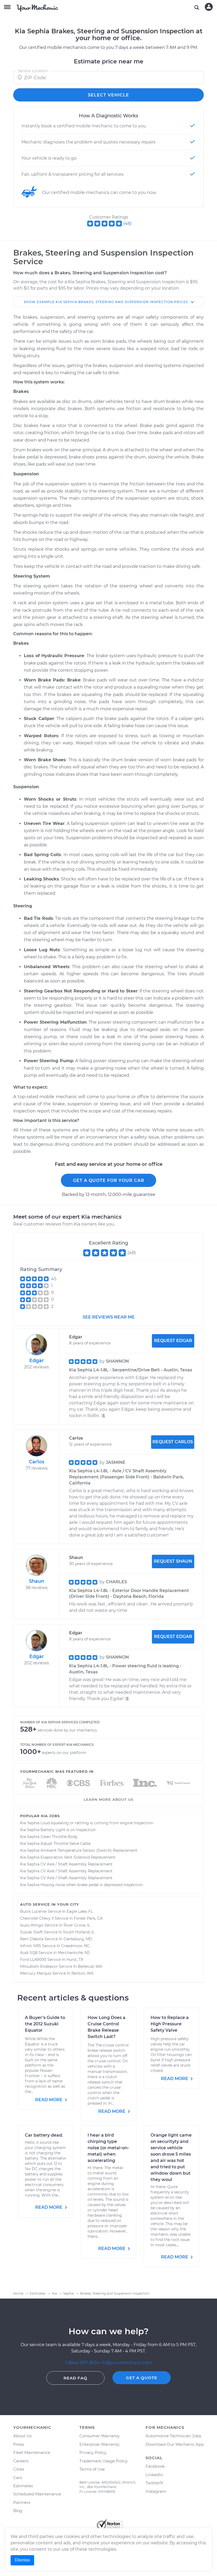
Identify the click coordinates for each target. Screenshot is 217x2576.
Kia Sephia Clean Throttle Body (49, 1837)
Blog (18, 2511)
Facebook (155, 2466)
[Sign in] (209, 7)
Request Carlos (173, 1442)
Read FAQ (75, 2378)
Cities (19, 2469)
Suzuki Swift (31, 1932)
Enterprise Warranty (99, 2444)
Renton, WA (82, 1973)
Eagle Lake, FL (80, 1911)
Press (19, 2444)
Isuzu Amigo (32, 1925)
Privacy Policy (93, 2452)
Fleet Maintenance (32, 2452)
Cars (18, 2478)
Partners (22, 2502)
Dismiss (22, 2560)
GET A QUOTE (142, 2378)
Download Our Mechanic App (175, 2444)
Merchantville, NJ (74, 1953)
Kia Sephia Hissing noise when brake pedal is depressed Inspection (82, 1885)
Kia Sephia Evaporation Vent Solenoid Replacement (68, 1857)
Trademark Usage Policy (103, 2461)
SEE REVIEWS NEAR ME (109, 1317)
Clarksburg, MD (78, 1939)
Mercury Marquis (36, 1973)
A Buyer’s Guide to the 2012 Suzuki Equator (45, 2024)
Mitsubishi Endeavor (39, 1966)
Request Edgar (173, 1341)
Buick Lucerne (33, 1911)
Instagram (156, 2491)
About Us (22, 2436)
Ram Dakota (32, 1939)
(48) (127, 223)
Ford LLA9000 (33, 1960)
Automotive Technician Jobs (173, 2436)
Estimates (23, 2486)
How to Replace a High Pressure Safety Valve (170, 2024)
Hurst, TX (75, 1960)
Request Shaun (173, 1561)
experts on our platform (64, 1753)
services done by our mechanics (67, 1730)
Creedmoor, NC (75, 1946)
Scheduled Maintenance (37, 2494)
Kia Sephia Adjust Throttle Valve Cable (55, 1844)
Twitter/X (154, 2483)
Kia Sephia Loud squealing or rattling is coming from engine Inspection (87, 1823)
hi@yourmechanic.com (127, 2363)
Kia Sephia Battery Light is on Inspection (58, 1830)
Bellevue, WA (90, 1966)
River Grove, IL (77, 1925)
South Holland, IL (79, 1932)
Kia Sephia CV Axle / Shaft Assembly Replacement (66, 1864)
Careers (21, 2461)
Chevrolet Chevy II (37, 1918)
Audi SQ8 (29, 1953)
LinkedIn (154, 2475)
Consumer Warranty (100, 2436)
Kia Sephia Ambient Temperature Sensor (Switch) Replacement (79, 1850)
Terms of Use (92, 2469)
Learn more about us (108, 1799)
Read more (49, 2100)
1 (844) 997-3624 (83, 2363)
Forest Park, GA (88, 1918)
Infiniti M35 (31, 1946)
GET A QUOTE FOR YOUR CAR (109, 1180)
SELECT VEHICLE (108, 95)
